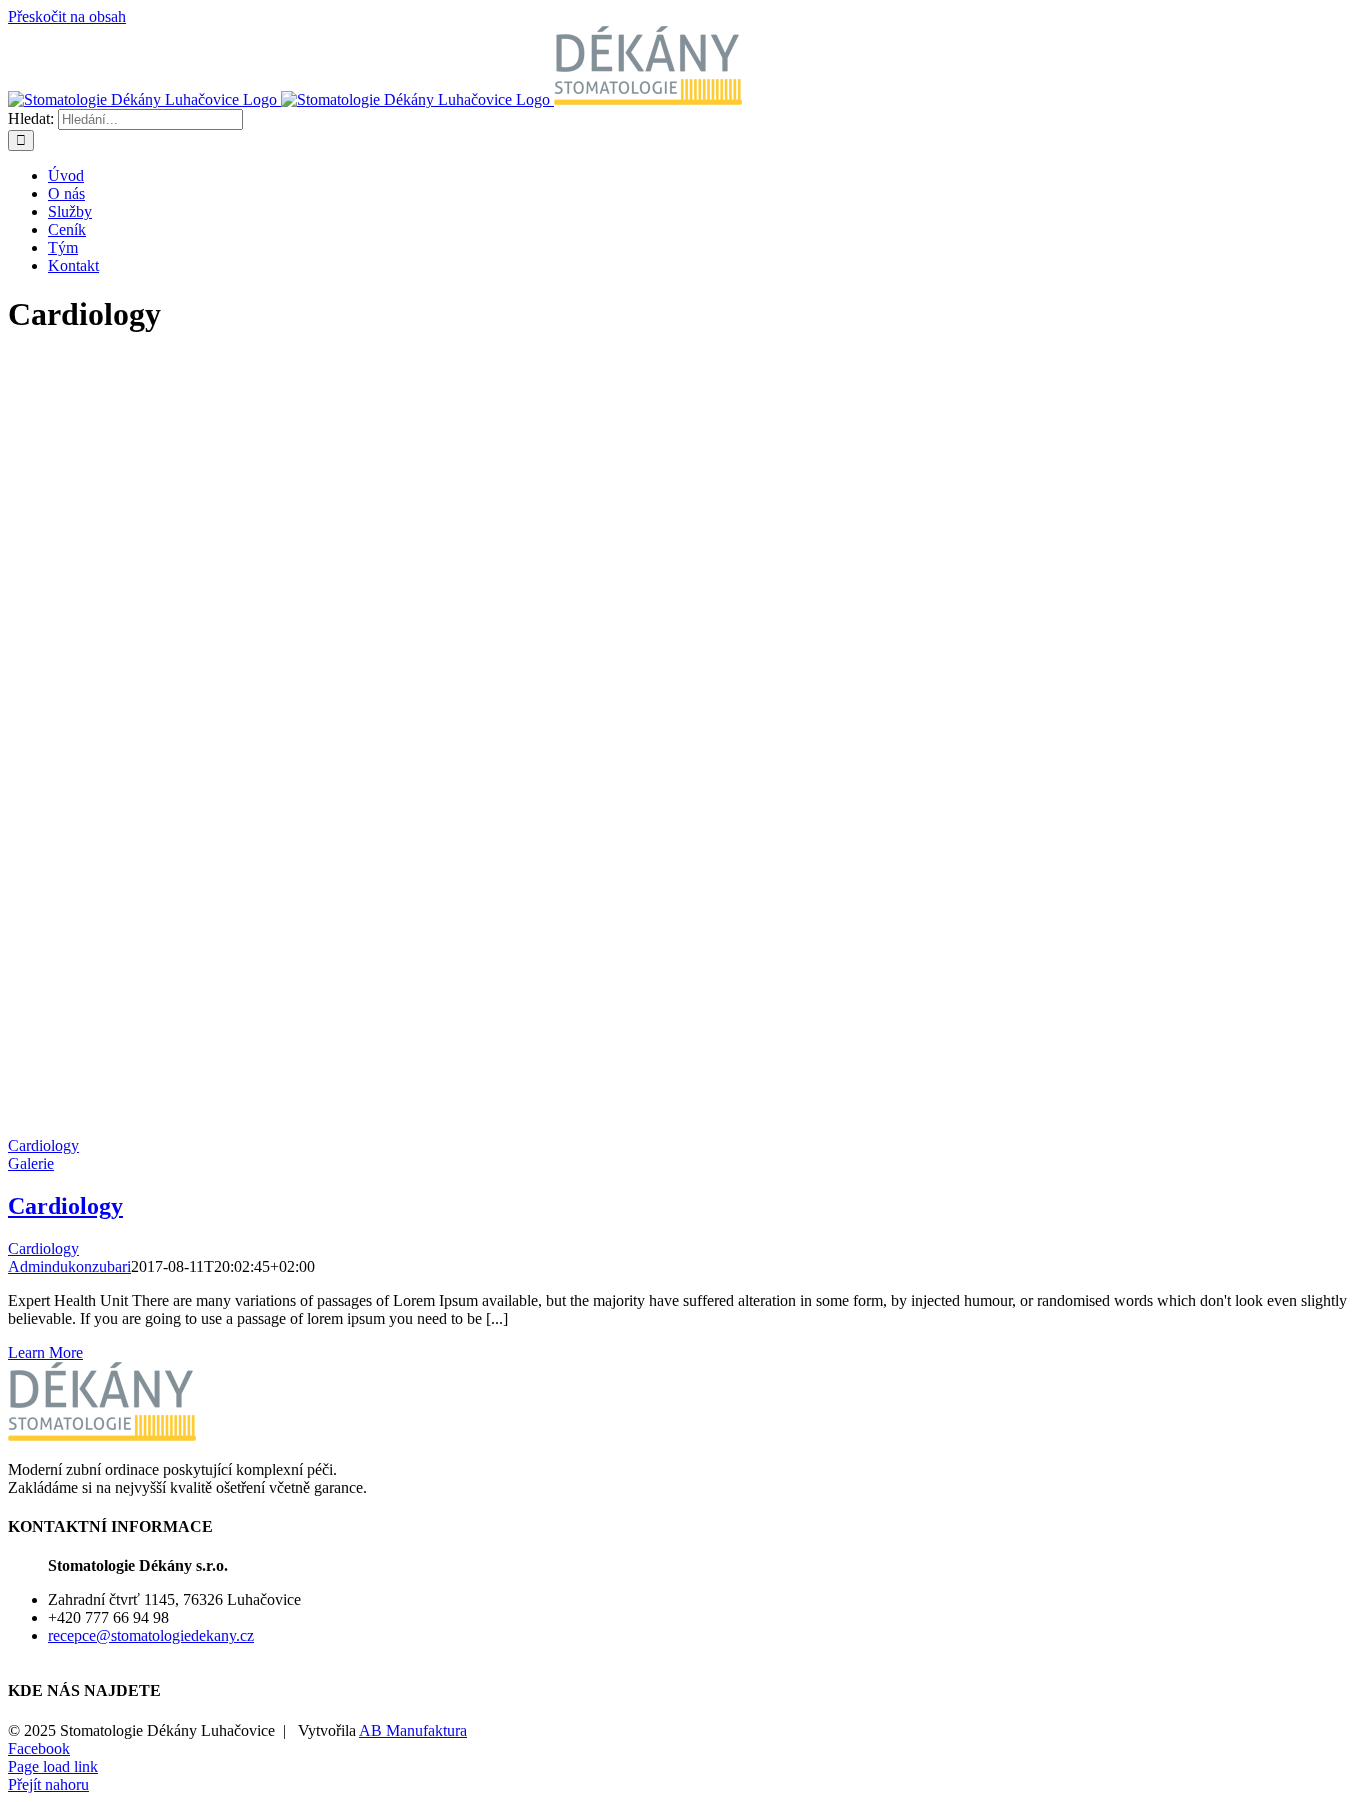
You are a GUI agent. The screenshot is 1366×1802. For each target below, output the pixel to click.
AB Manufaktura (413, 1730)
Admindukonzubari (69, 1266)
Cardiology (43, 1145)
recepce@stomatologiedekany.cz (151, 1635)
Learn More (45, 1352)
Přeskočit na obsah (67, 16)
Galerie (31, 1163)
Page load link (53, 1766)
